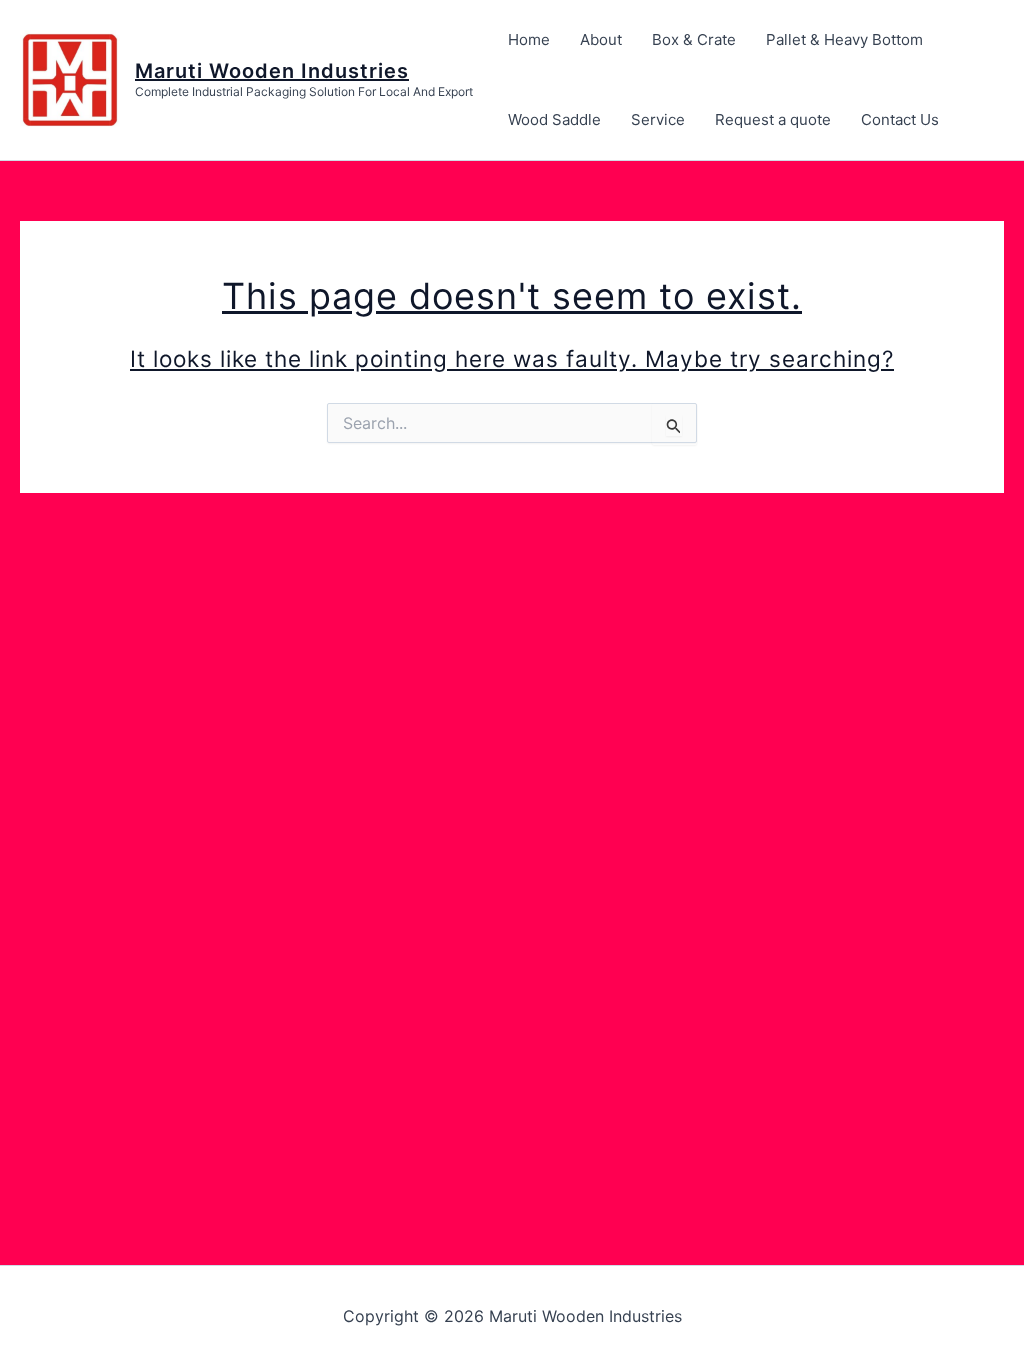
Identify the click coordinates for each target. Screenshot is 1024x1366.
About (601, 39)
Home (529, 39)
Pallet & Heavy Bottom (844, 39)
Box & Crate (694, 39)
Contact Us (900, 119)
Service (658, 119)
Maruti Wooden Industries (272, 71)
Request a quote (773, 119)
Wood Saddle (554, 119)
